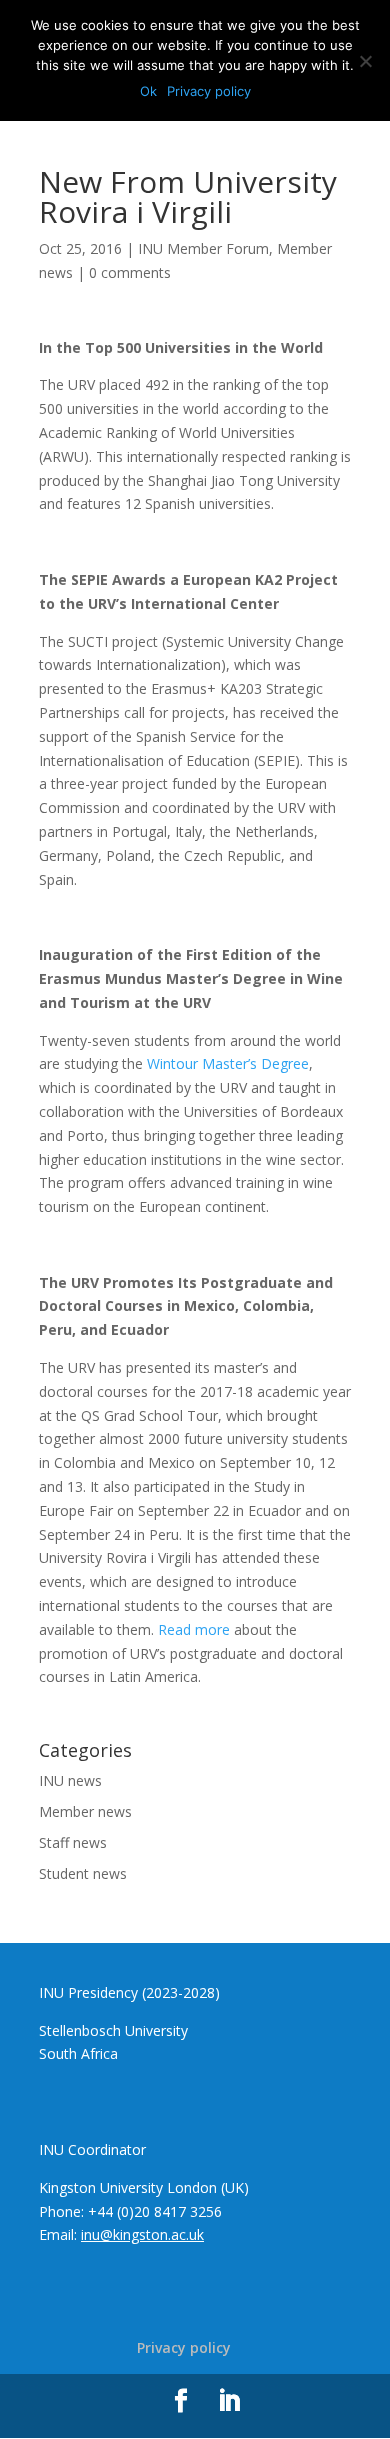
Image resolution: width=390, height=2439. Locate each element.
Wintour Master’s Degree (228, 1063)
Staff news (73, 1842)
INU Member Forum (203, 248)
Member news (85, 1811)
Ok (148, 91)
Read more (194, 1629)
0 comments (130, 272)
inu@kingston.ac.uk (142, 2234)
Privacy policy (184, 2347)
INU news (70, 1780)
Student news (83, 1873)
